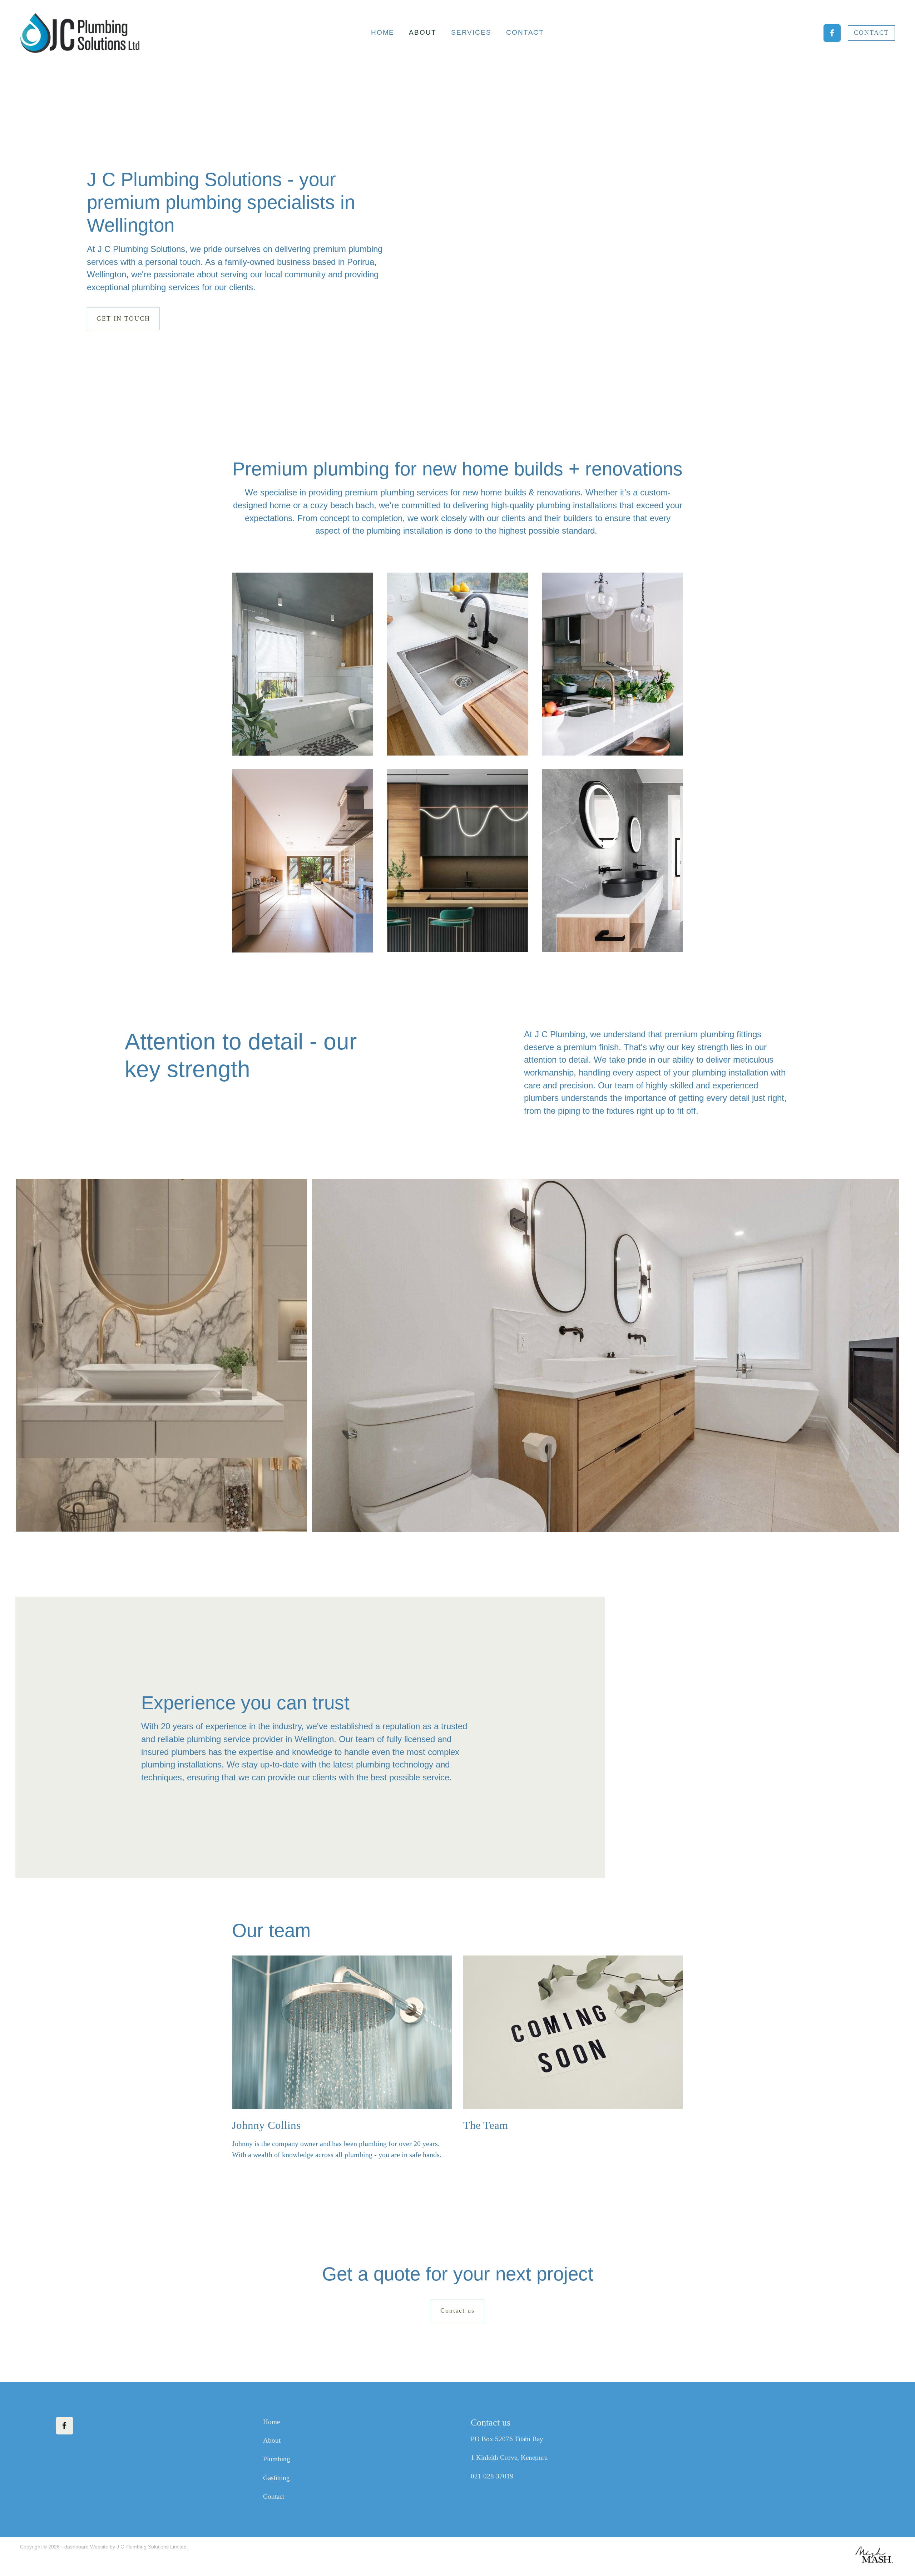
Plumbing (277, 2459)
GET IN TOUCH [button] (123, 318)
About (272, 2440)
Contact (274, 2496)
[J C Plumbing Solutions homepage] (108, 33)
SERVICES (471, 32)
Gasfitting (276, 2478)
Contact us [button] (458, 2310)
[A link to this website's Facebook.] (832, 33)
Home (271, 2422)
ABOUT (423, 32)
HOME (383, 32)
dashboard (76, 2547)
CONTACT (525, 32)
